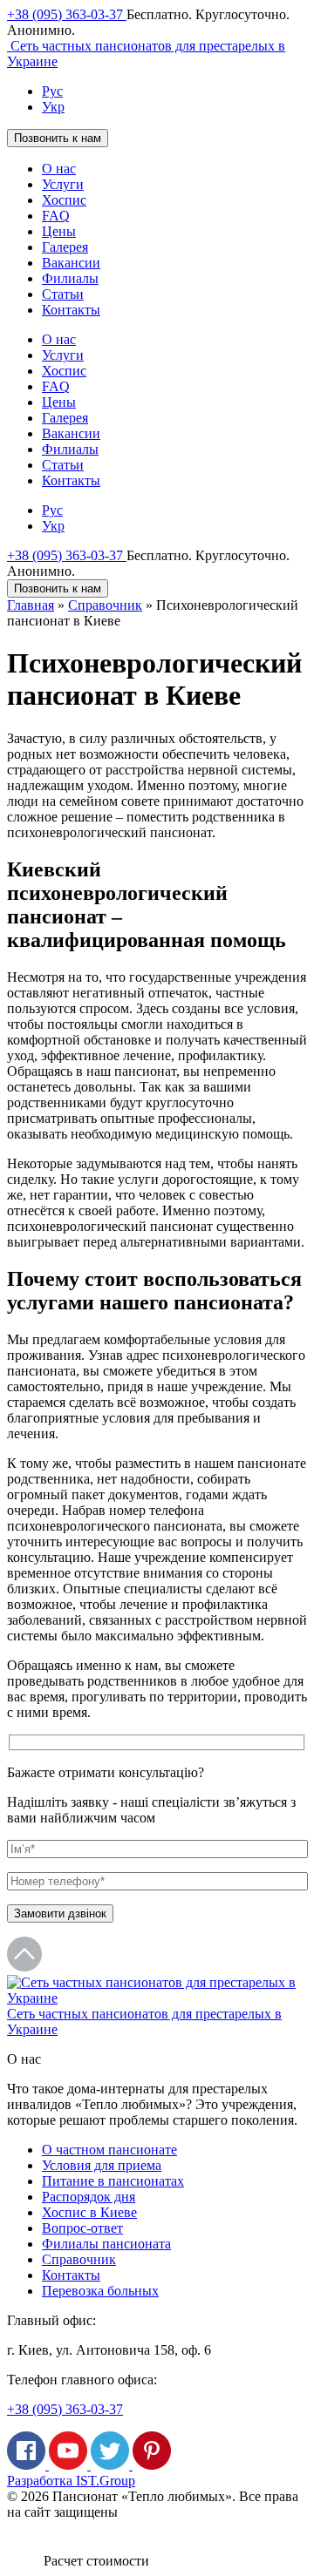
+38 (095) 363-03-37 (67, 14)
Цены (59, 231)
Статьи (63, 294)
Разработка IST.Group (71, 2481)
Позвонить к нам (58, 138)
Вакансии (71, 263)
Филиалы (70, 278)
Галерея (65, 247)
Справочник (105, 605)
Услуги (63, 184)
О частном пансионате (109, 2150)
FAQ (56, 216)
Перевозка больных (100, 2291)
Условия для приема (102, 2165)
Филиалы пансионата (106, 2244)
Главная (31, 605)
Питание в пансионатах (113, 2181)
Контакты (71, 310)
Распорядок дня (89, 2197)
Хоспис (64, 200)
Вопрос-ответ (82, 2228)
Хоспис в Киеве (89, 2212)
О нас (59, 169)
